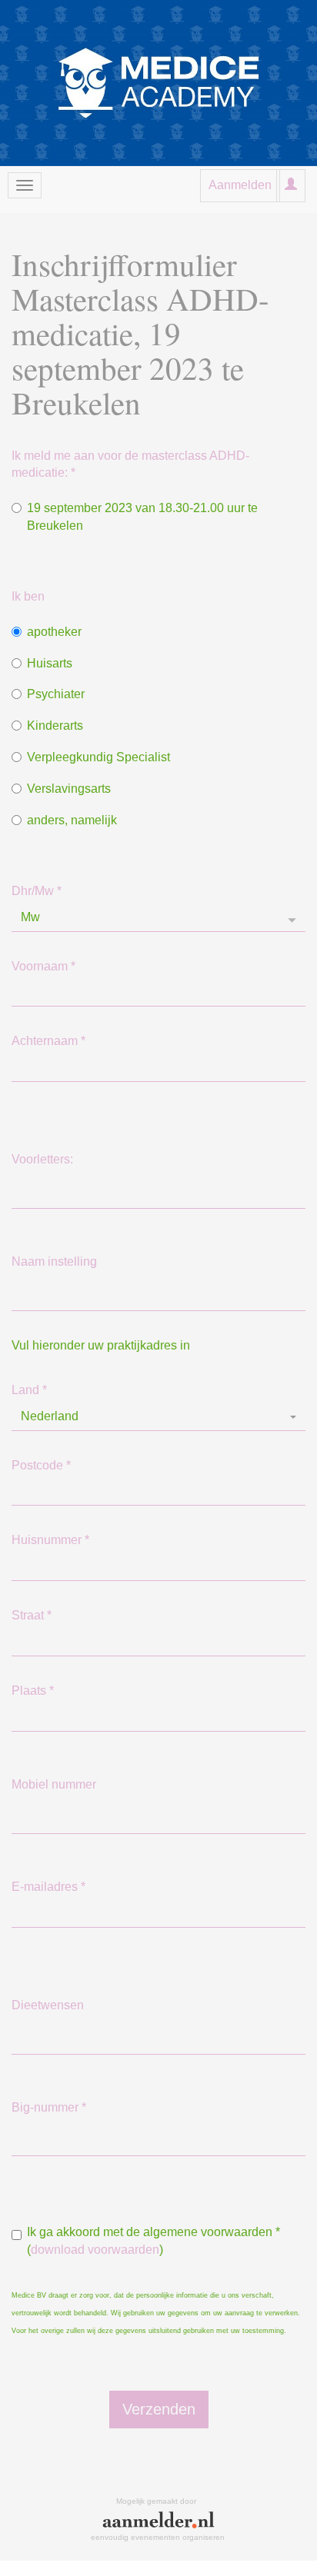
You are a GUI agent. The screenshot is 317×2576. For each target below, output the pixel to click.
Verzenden (159, 2409)
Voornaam (43, 966)
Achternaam (48, 1041)
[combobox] (158, 1417)
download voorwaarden (95, 2250)
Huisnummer (50, 1540)
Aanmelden (240, 185)
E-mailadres (48, 1887)
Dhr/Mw (37, 891)
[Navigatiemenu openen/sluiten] (25, 185)
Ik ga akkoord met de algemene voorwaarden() (153, 2241)
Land (29, 1390)
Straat (32, 1615)
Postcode (41, 1465)
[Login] (291, 185)
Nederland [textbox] (50, 1416)
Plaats (33, 1691)
